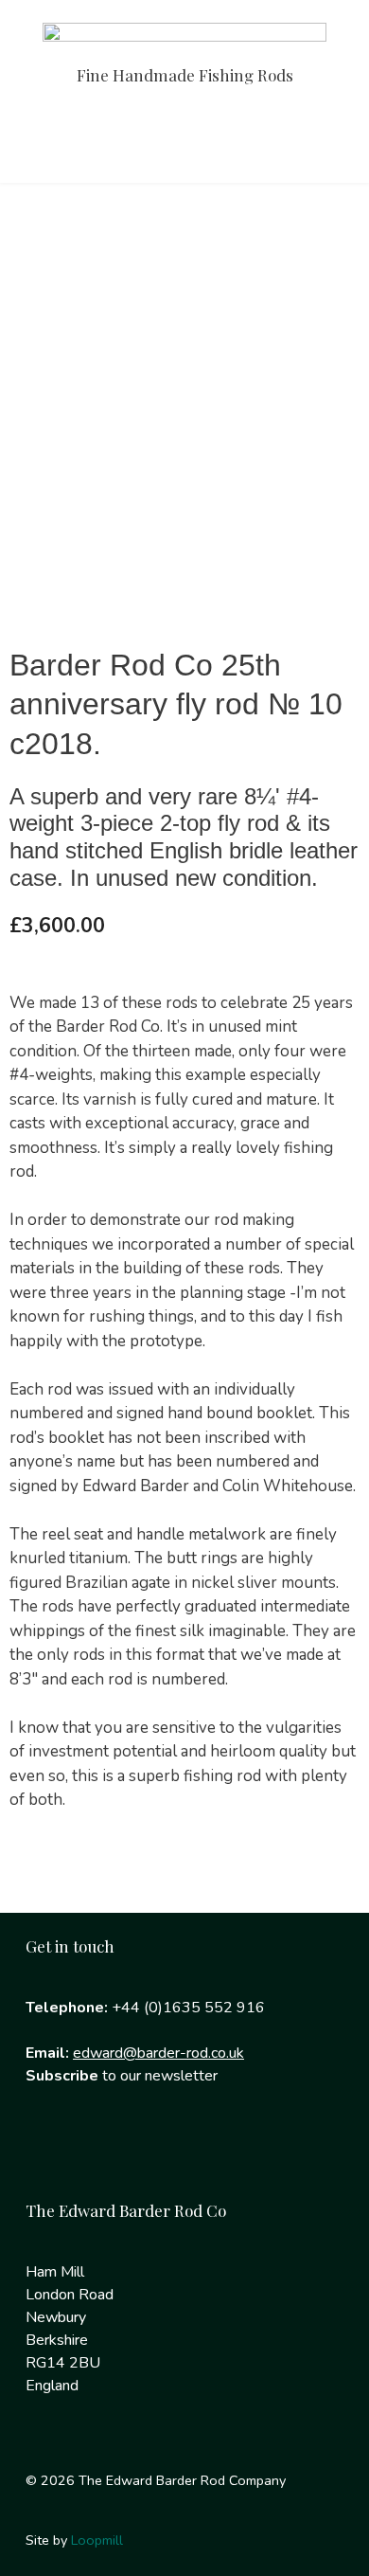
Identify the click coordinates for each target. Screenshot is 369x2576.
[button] (184, 144)
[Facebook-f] (49, 2153)
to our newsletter (122, 2076)
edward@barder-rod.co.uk (158, 2053)
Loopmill (97, 2540)
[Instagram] (110, 2153)
